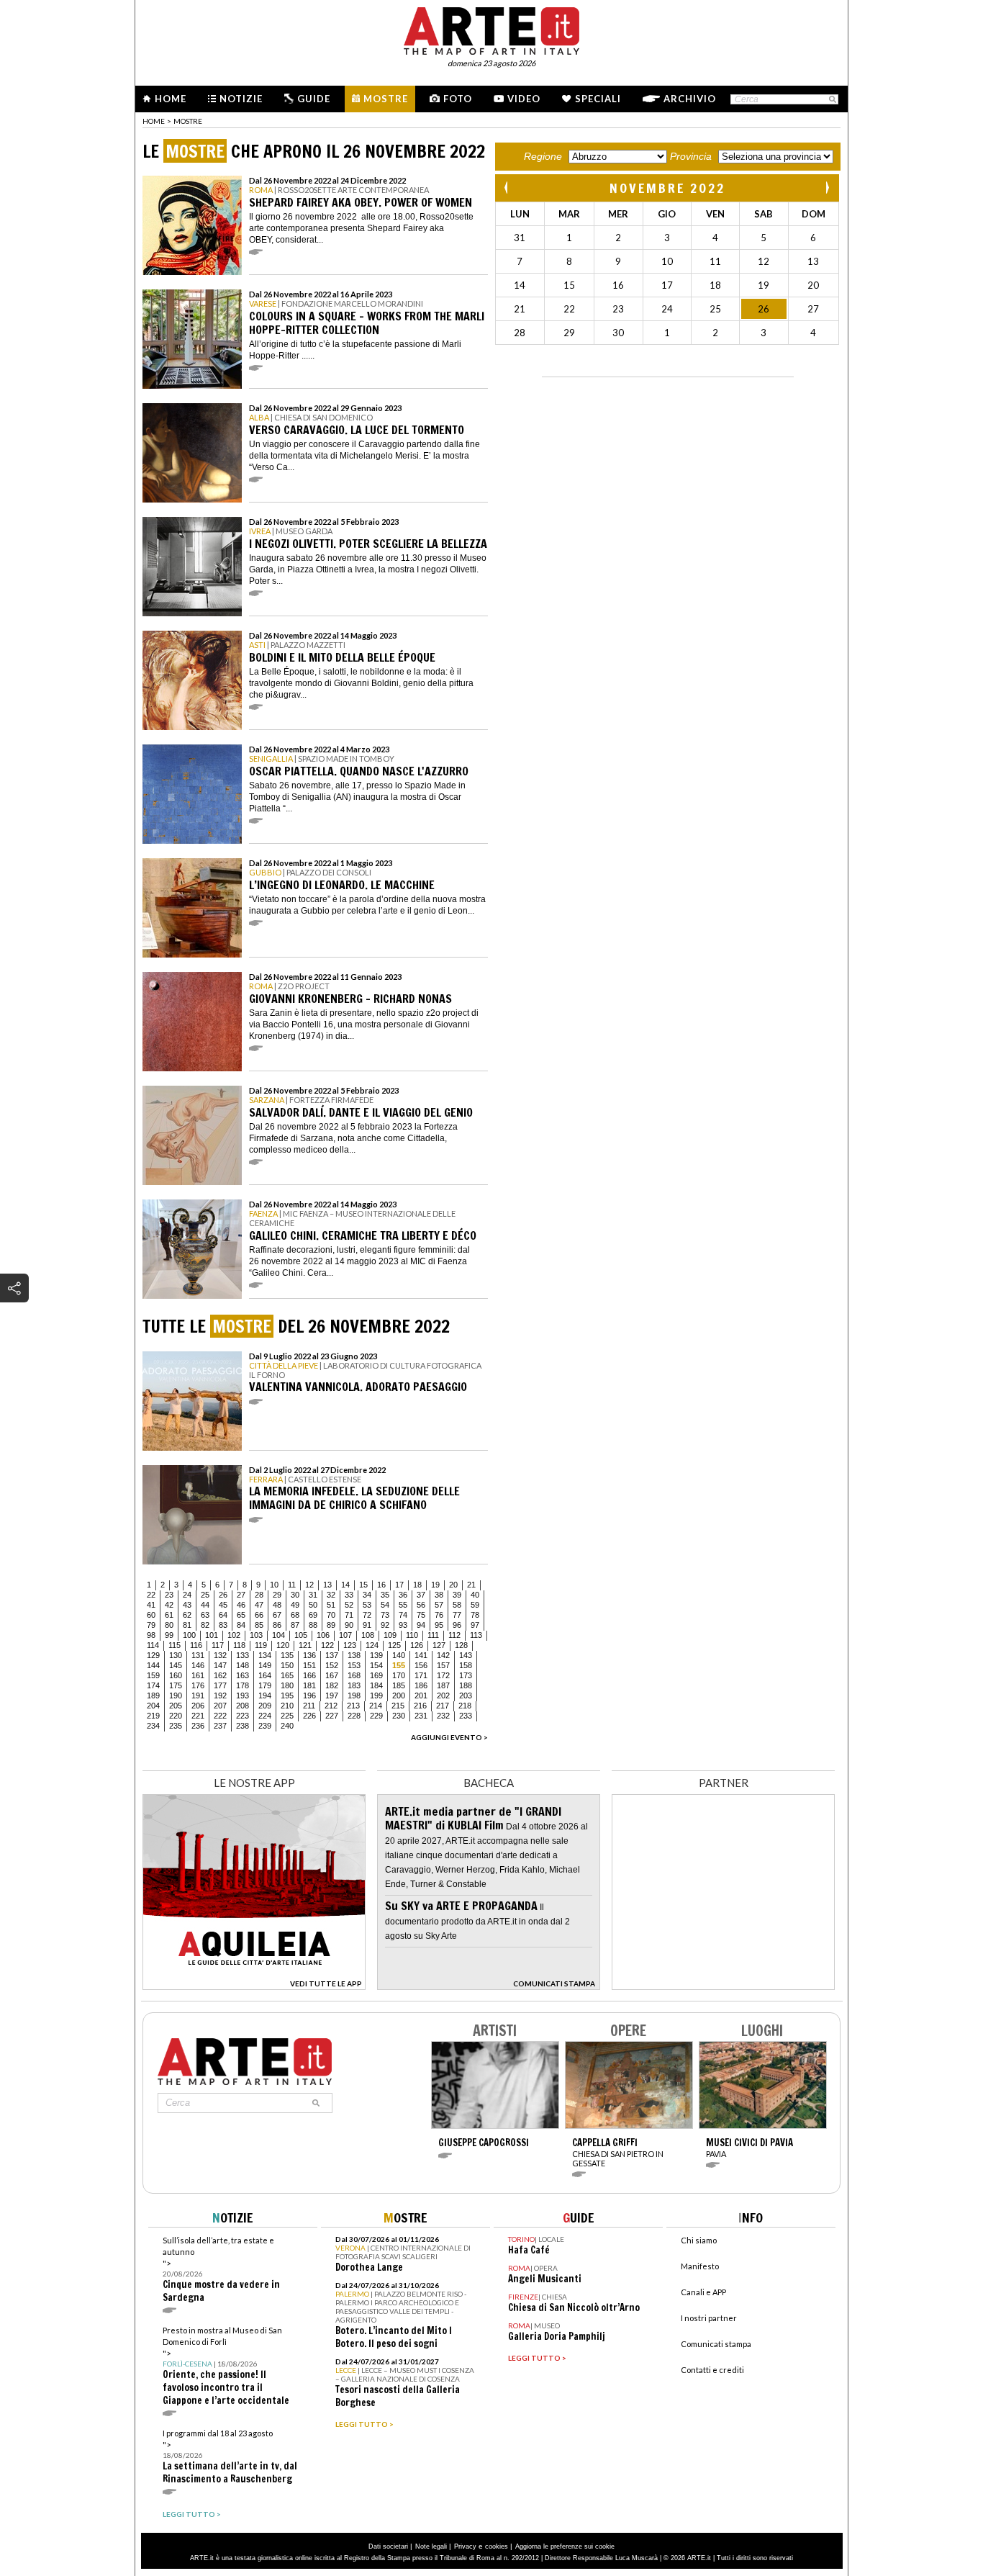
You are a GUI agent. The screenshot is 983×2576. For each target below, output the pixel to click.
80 (169, 1625)
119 (261, 1645)
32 (331, 1595)
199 (376, 1695)
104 (278, 1635)
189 (153, 1695)
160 (176, 1675)
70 (331, 1615)
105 (301, 1635)
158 (466, 1665)
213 (353, 1706)
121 (305, 1645)
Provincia (691, 156)
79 (151, 1625)
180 (287, 1685)
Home (171, 99)
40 (475, 1595)
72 (367, 1615)
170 (399, 1675)
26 (223, 1595)
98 (151, 1635)
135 (287, 1655)
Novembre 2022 (667, 188)
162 (220, 1675)
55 (403, 1605)
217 (443, 1706)
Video (524, 99)
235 (176, 1726)
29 (277, 1595)
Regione (543, 156)
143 (466, 1655)
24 (187, 1595)
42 (169, 1605)
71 (349, 1615)
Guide (314, 99)
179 (265, 1685)
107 (345, 1635)
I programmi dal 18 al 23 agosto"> (230, 2457)
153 (354, 1665)
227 (332, 1716)
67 (277, 1615)
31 (313, 1595)
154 (376, 1665)
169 (376, 1675)
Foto (458, 99)
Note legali (431, 2546)
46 (241, 1605)
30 (295, 1595)
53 (367, 1605)
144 (153, 1665)
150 (287, 1665)
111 (433, 1635)
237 (220, 1726)
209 (265, 1706)
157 (443, 1665)
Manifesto (700, 2266)
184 (376, 1685)
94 (421, 1625)
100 (189, 1635)
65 (241, 1615)
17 (399, 1585)
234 (153, 1726)
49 (295, 1605)
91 (367, 1625)
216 (420, 1706)
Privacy (465, 2546)
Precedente (507, 188)
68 (295, 1615)
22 (151, 1595)
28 (259, 1595)
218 (465, 1706)
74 (403, 1615)
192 (220, 1695)
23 (169, 1595)
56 (421, 1605)
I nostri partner (709, 2318)
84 (241, 1625)
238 (243, 1726)
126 (417, 1645)
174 (153, 1685)
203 (466, 1695)
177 (220, 1685)
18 (417, 1585)
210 (287, 1706)
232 (443, 1716)
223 (243, 1716)
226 (309, 1716)
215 (398, 1706)
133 (243, 1655)
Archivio (690, 99)
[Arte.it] (491, 29)
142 (443, 1655)
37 (421, 1595)
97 (475, 1625)
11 (292, 1585)
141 (421, 1655)
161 (198, 1675)
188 (466, 1685)
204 (153, 1706)
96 (457, 1625)
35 (385, 1595)
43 (187, 1605)
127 (439, 1645)
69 (313, 1615)
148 (243, 1665)
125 (394, 1645)
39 (457, 1595)
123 (350, 1645)
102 (234, 1635)
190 (176, 1695)
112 (454, 1635)
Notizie (241, 99)
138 (354, 1655)
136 (309, 1655)
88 (313, 1625)
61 (169, 1615)
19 (435, 1585)
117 (218, 1645)
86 (277, 1625)
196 (309, 1695)
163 (243, 1675)
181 (309, 1685)
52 (349, 1605)
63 (205, 1615)
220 (176, 1716)
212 (331, 1706)
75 (421, 1615)
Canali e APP (703, 2292)
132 (220, 1655)
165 (287, 1675)
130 (176, 1655)
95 (439, 1625)
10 (274, 1585)
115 (175, 1645)
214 (376, 1706)
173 (466, 1675)
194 (265, 1695)
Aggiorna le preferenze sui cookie (565, 2546)
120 (283, 1645)
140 (399, 1655)
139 (376, 1655)
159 (153, 1675)
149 (265, 1665)
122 (327, 1645)
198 (354, 1695)
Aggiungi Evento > (449, 1737)
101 (212, 1635)
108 (368, 1635)
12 (309, 1585)
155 (399, 1665)
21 (471, 1585)
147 (220, 1665)
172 (443, 1675)
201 (421, 1695)
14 (345, 1585)
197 (332, 1695)
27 (241, 1595)
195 (287, 1695)
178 (243, 1685)
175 (176, 1685)
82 (205, 1625)
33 (349, 1595)
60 (151, 1615)
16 (381, 1585)
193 (243, 1695)
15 (363, 1585)
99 (169, 1635)
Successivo (827, 188)
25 (205, 1595)
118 (239, 1645)
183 (354, 1685)
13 (327, 1585)
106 (323, 1635)
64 (223, 1615)
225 (287, 1716)
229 (376, 1716)
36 (403, 1595)
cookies (497, 2546)
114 (153, 1645)
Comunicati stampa (716, 2344)
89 (331, 1625)
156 (421, 1665)
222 (220, 1716)
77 (457, 1615)
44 (205, 1605)
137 (332, 1655)
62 (187, 1615)
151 (309, 1665)
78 (475, 1615)
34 (367, 1595)
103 (256, 1635)
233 (466, 1716)
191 (198, 1695)
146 (198, 1665)
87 (295, 1625)
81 (187, 1625)
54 (385, 1605)
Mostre (386, 99)
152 (332, 1665)
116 (196, 1645)
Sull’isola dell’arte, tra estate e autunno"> (221, 2270)
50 (313, 1605)
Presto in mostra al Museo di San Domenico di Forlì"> (226, 2366)
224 (265, 1716)
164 (265, 1675)
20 (453, 1585)
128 (461, 1645)
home (154, 121)
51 (331, 1605)
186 (421, 1685)
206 (198, 1706)
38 (439, 1595)
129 (153, 1655)
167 (332, 1675)
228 (354, 1716)
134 (265, 1655)
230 (399, 1716)
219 (153, 1716)
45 (223, 1605)
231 (421, 1716)
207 (220, 1706)
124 (372, 1645)
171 (421, 1675)
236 (198, 1726)
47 (259, 1605)
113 (476, 1635)
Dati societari (388, 2546)
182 (332, 1685)
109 (390, 1635)
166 (309, 1675)
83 (223, 1625)
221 (198, 1716)
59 (475, 1605)
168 (354, 1675)
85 (259, 1625)
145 (176, 1665)
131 (198, 1655)
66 (259, 1615)
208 (243, 1706)
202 (443, 1695)
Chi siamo (699, 2240)
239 (265, 1726)
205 (176, 1706)
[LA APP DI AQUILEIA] (254, 1986)
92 (385, 1625)
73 (385, 1615)
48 (277, 1605)
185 (399, 1685)
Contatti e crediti (712, 2370)
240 (287, 1726)
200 (399, 1695)
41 (151, 1605)
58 (457, 1605)
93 (403, 1625)
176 (198, 1685)
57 (439, 1605)
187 (443, 1685)
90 (349, 1625)
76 (439, 1615)
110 (412, 1635)
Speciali (598, 99)
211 (309, 1706)
